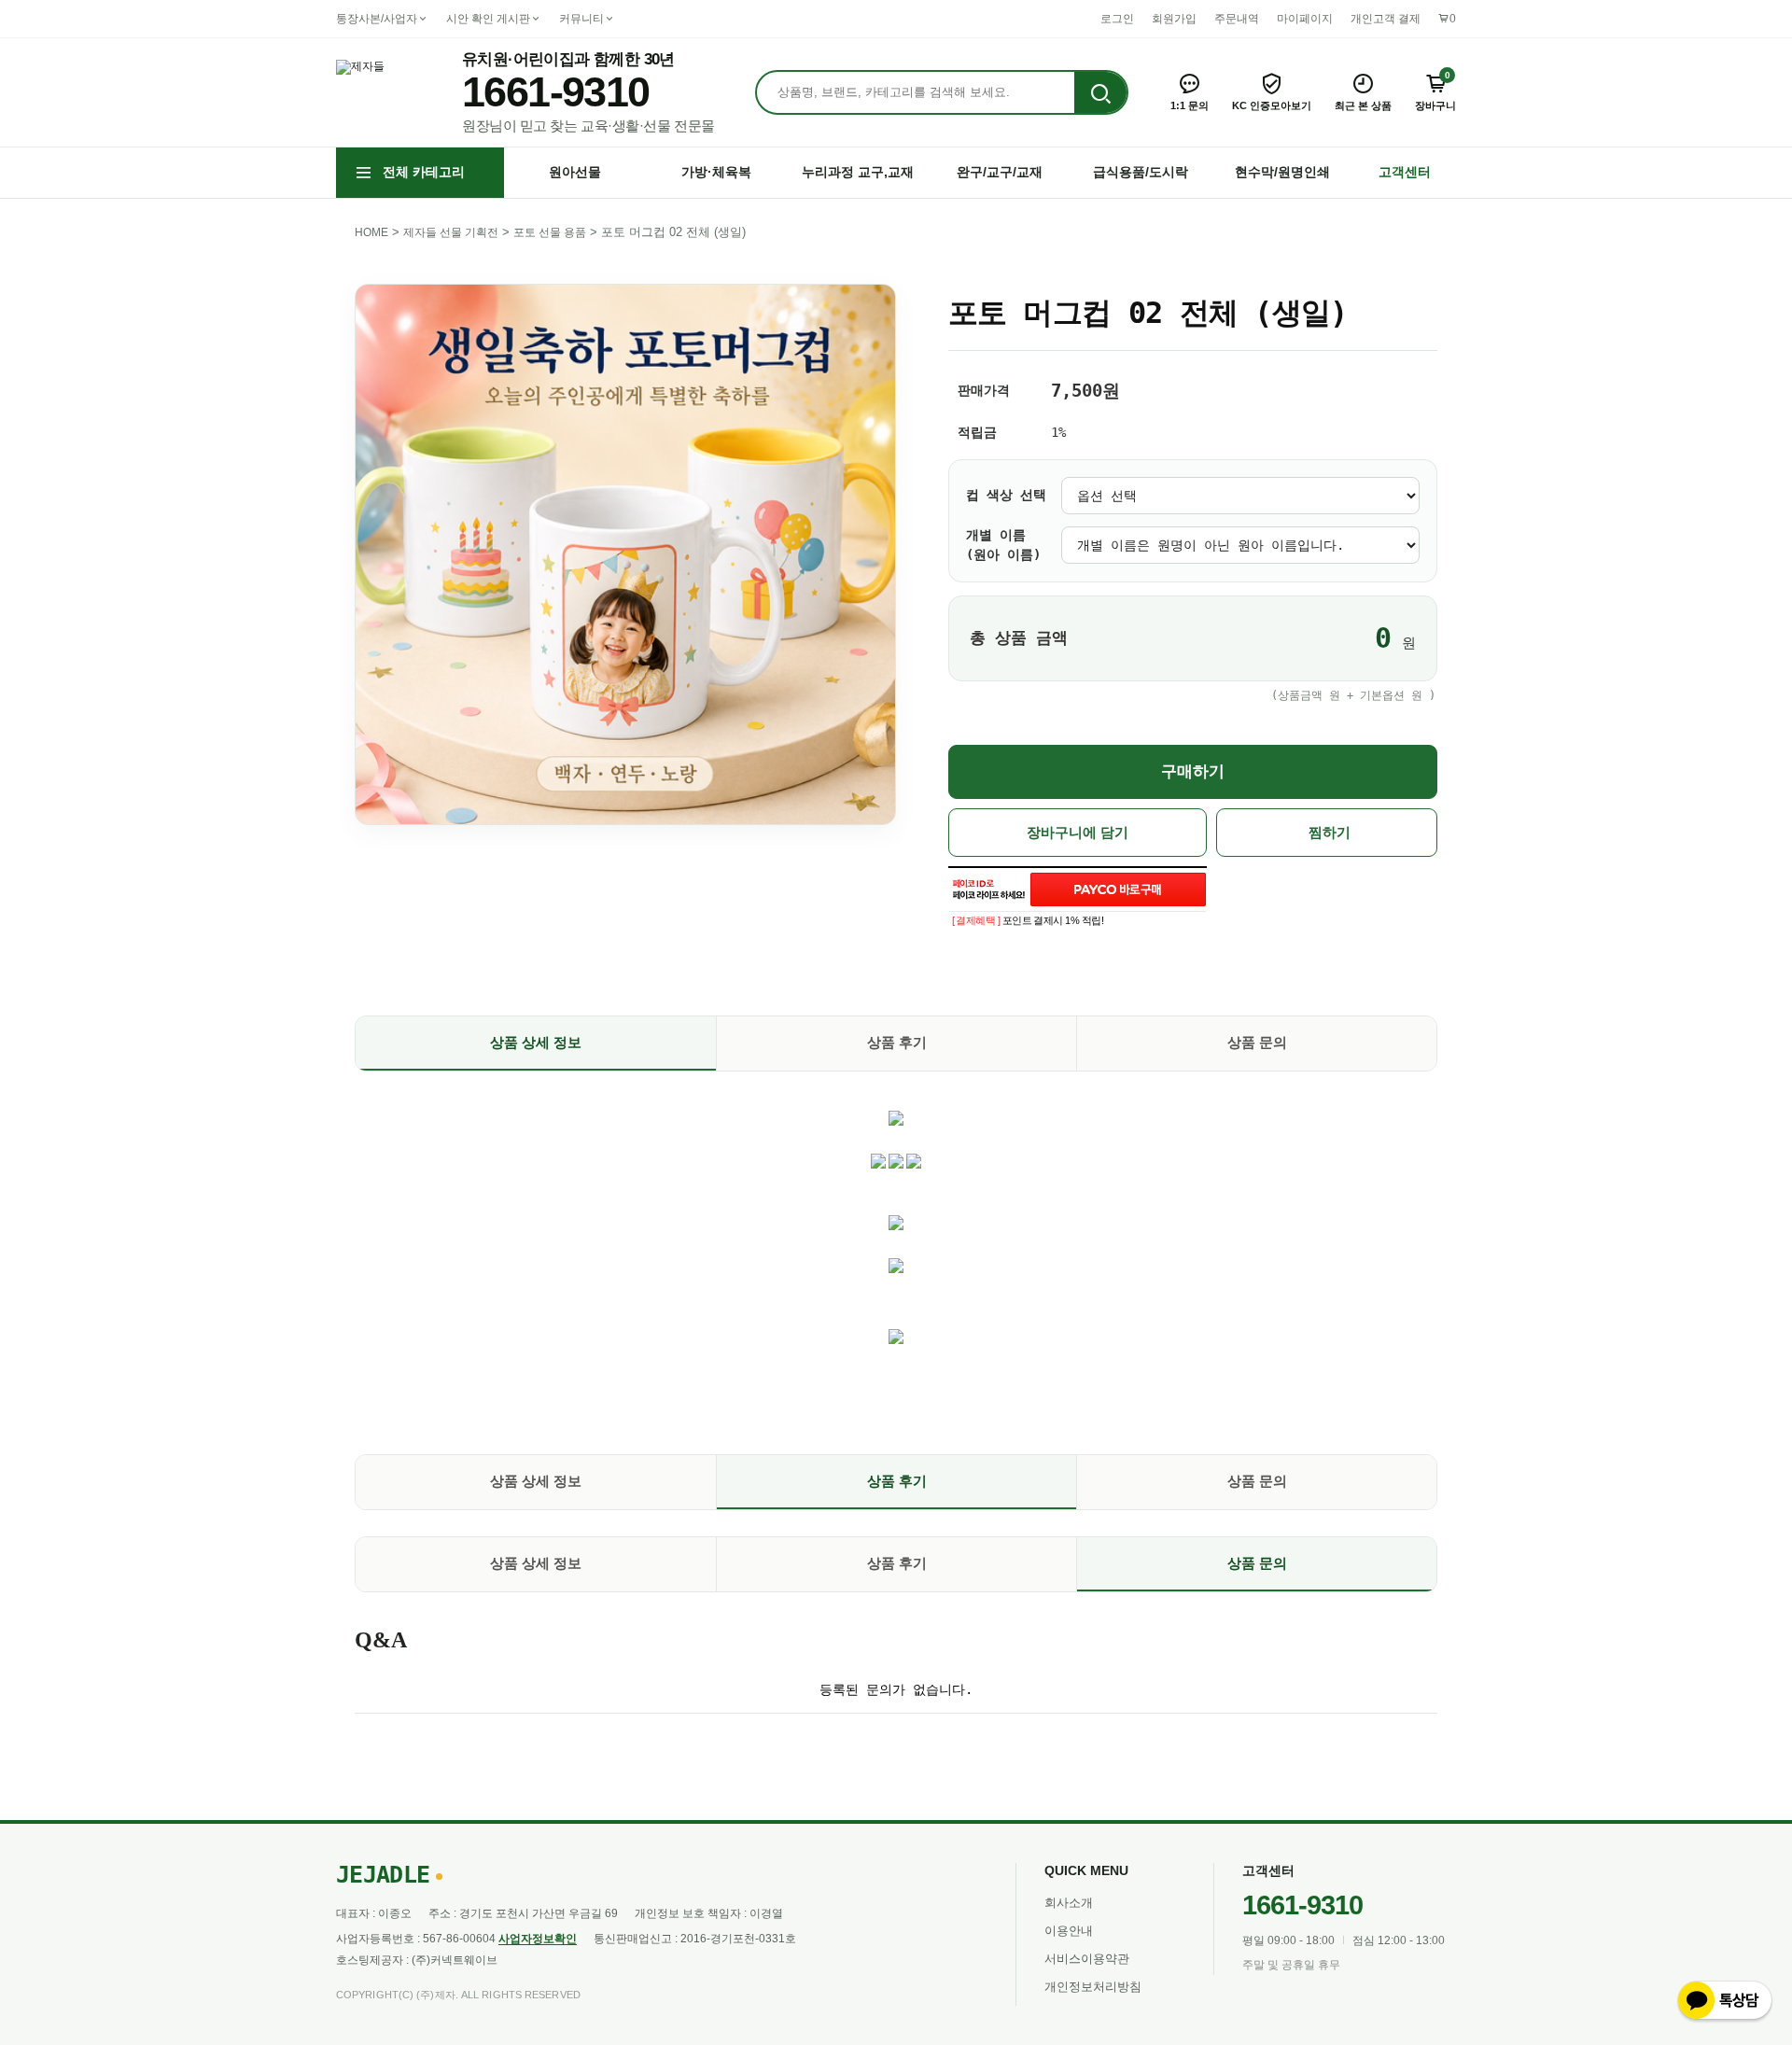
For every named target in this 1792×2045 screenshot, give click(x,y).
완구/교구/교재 (1000, 172)
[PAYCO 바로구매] (1118, 889)
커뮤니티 (581, 19)
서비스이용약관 (1087, 1959)
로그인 (1117, 19)
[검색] (1100, 93)
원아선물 (575, 172)
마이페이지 (1305, 19)
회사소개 (1069, 1903)
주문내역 (1237, 19)
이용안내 (1069, 1931)
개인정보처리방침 (1093, 1987)
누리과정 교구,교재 (858, 172)
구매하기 (1193, 771)
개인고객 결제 (1386, 19)
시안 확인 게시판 (488, 19)
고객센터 (1405, 172)
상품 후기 (897, 1042)
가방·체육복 (716, 172)
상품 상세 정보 (536, 1042)
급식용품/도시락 (1141, 172)
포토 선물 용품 (550, 232)
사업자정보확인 (538, 1939)
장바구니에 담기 (1078, 833)
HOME (371, 232)
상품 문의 (1257, 1042)
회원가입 (1174, 19)
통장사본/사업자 (377, 19)
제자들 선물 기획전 (451, 232)
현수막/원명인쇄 (1282, 172)
